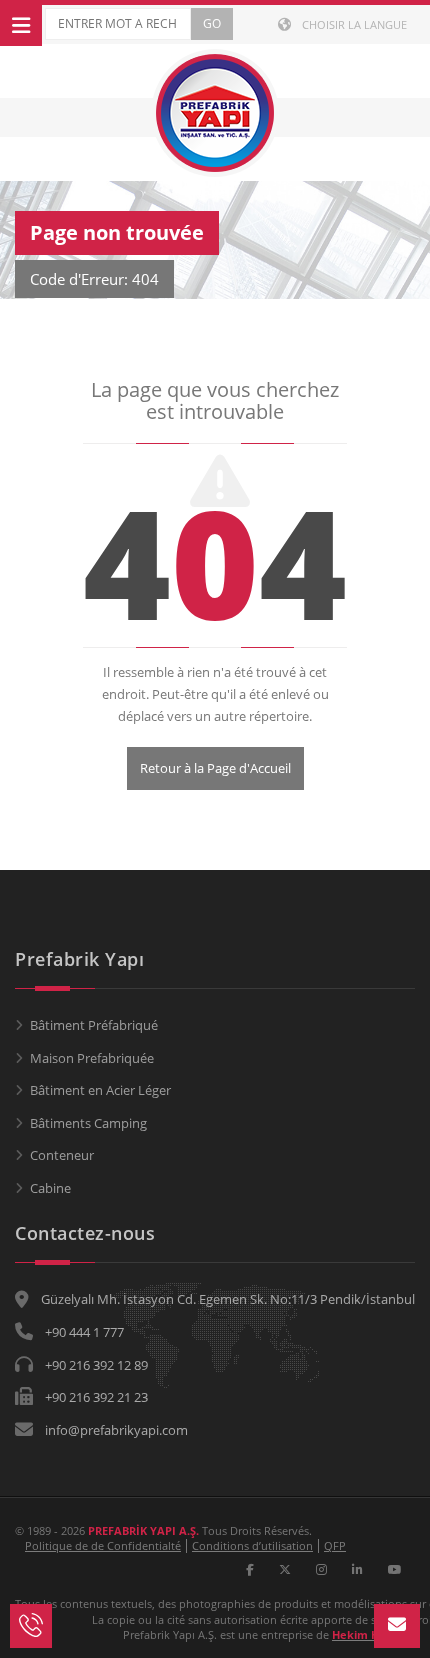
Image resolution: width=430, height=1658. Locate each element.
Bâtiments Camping (88, 1123)
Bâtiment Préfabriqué (94, 1025)
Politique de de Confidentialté (103, 1545)
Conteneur (62, 1155)
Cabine (50, 1188)
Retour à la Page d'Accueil (215, 768)
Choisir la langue (353, 24)
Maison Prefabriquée (92, 1058)
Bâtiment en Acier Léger (100, 1090)
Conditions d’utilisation (252, 1545)
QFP (335, 1545)
